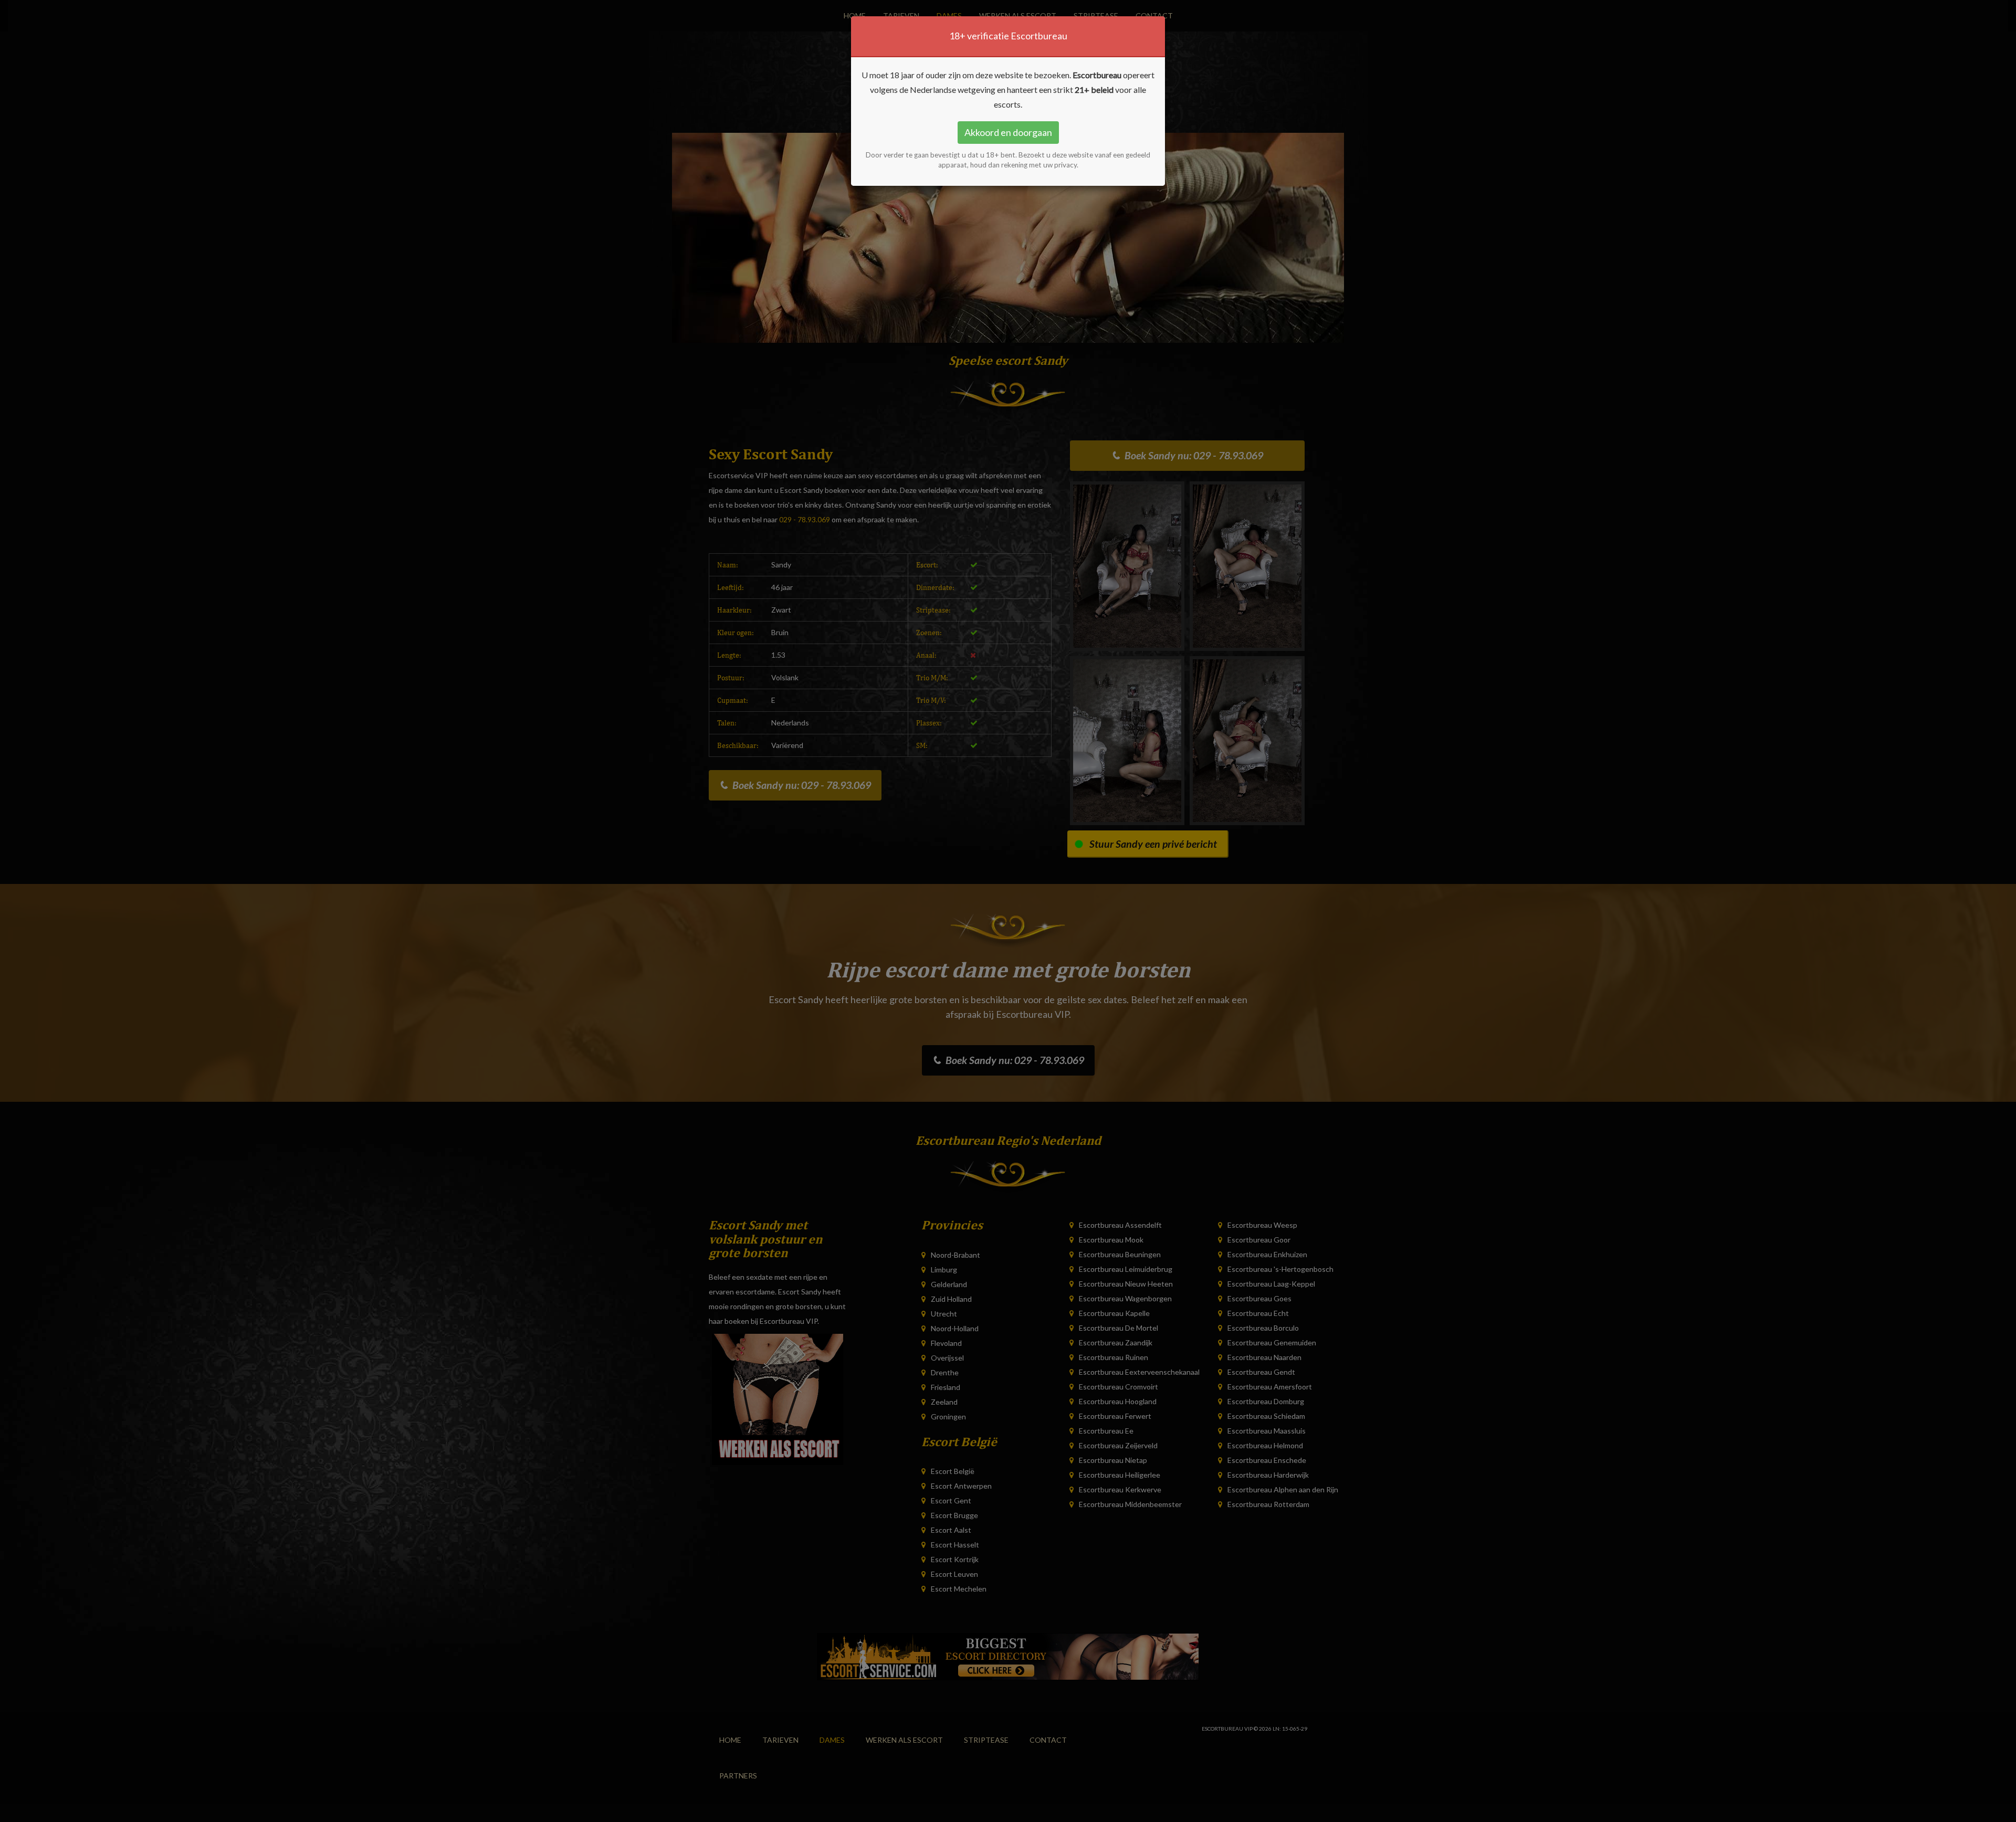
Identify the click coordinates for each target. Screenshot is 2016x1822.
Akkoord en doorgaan (1008, 132)
